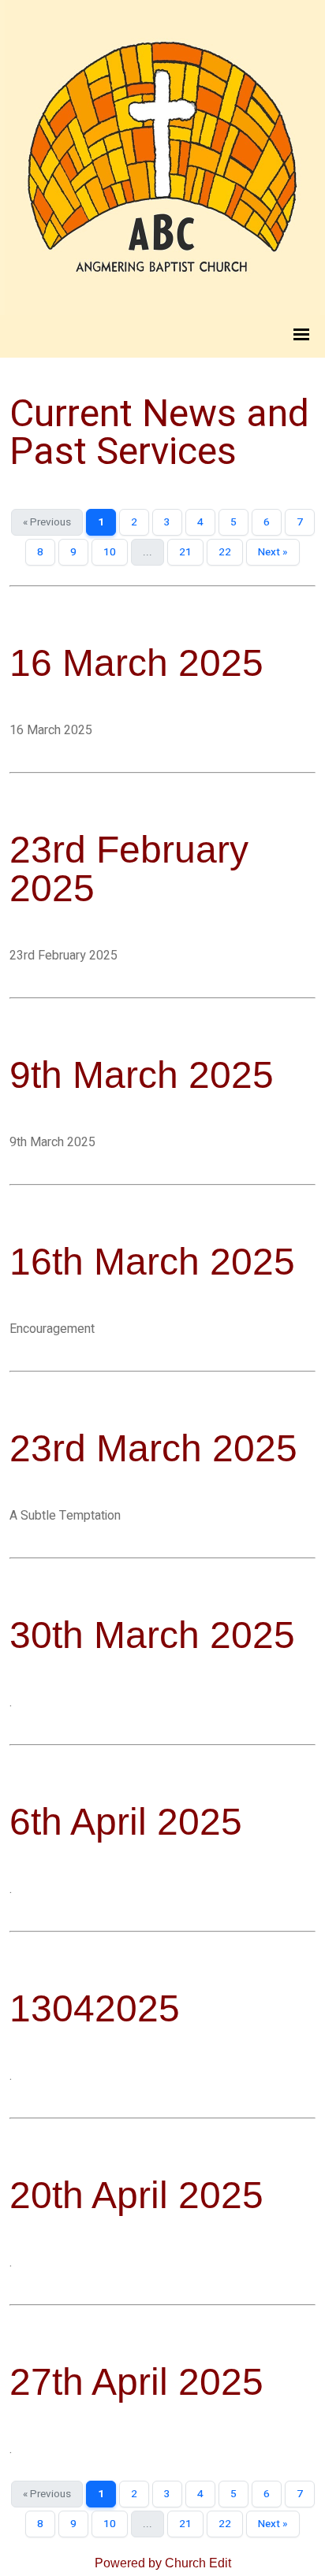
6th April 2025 (126, 1822)
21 (185, 552)
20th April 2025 (136, 2195)
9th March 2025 (142, 1075)
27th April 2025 (136, 2382)
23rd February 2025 (129, 869)
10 (110, 552)
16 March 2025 (136, 663)
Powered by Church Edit (163, 2563)
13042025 (95, 2008)
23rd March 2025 (153, 1448)
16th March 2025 (152, 1262)
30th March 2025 (152, 1635)
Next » (273, 552)
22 (225, 552)
